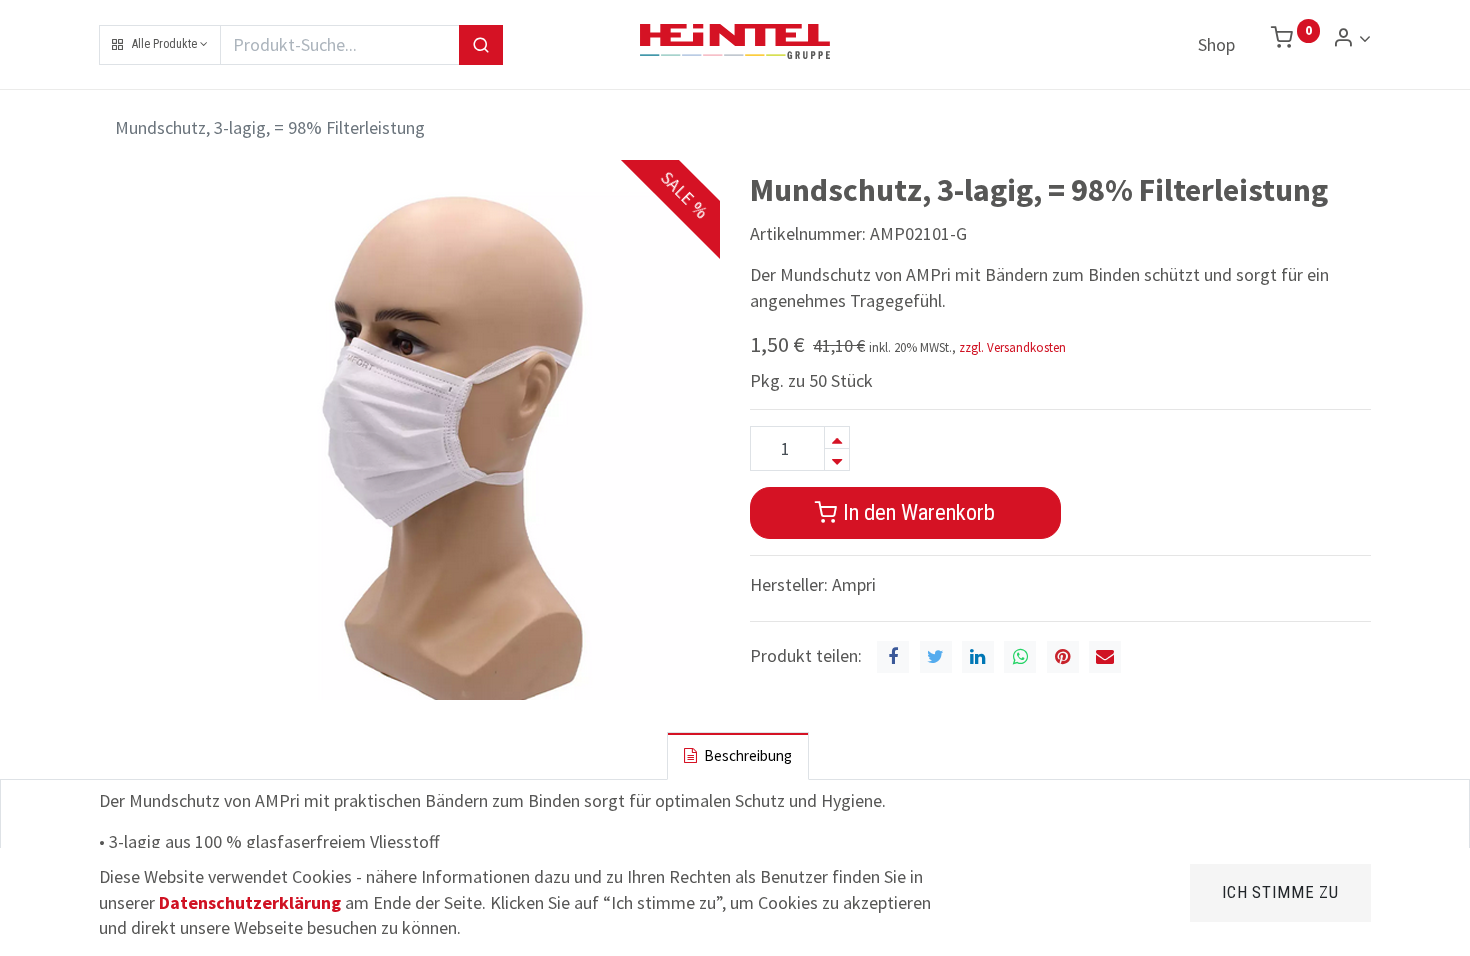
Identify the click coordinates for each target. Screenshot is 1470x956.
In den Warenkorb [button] (916, 512)
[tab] (738, 755)
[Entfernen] (837, 459)
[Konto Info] (1351, 38)
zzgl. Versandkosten (1012, 347)
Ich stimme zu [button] (1280, 892)
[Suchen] (481, 45)
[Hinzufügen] (837, 437)
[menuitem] (1216, 44)
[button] (160, 45)
